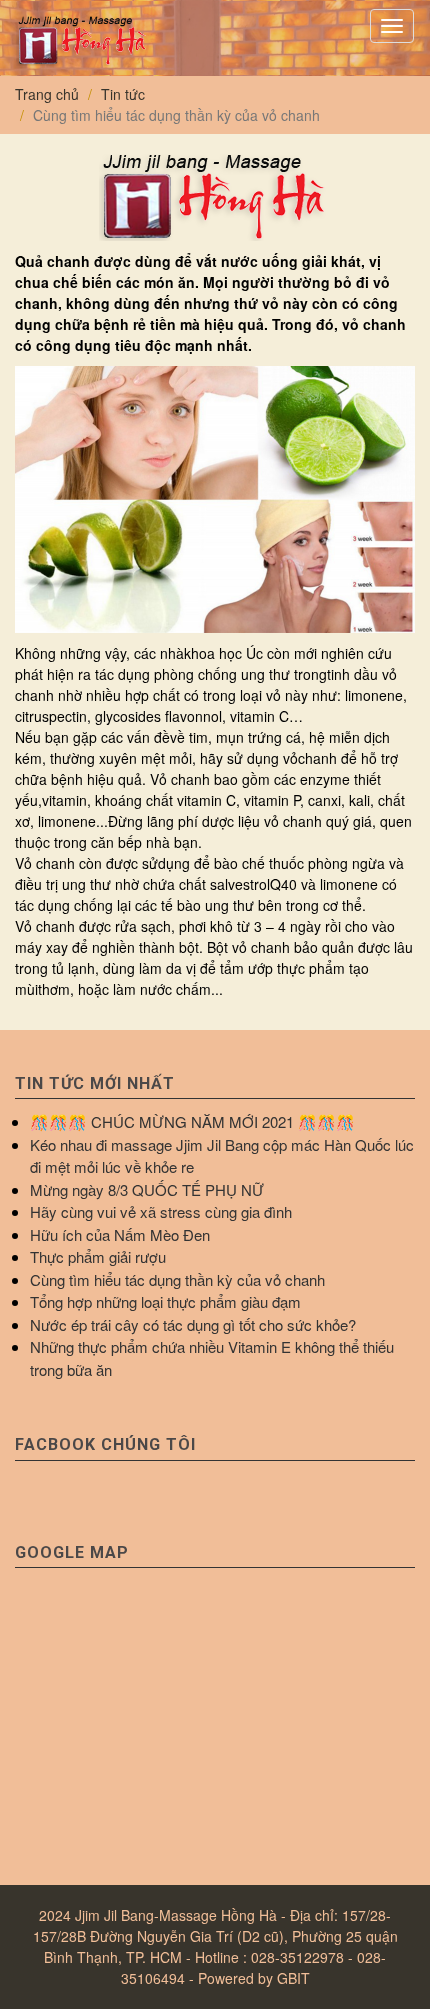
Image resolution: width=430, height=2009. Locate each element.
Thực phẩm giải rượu (98, 1256)
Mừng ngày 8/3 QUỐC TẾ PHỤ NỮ (147, 1189)
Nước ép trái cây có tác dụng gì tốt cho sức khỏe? (193, 1324)
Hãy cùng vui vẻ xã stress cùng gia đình (161, 1211)
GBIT (293, 1978)
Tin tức (123, 94)
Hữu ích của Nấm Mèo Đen (120, 1234)
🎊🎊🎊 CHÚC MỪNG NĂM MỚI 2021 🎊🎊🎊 (192, 1121)
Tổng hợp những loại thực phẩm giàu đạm (165, 1301)
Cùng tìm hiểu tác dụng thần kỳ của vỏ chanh (177, 1279)
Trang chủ (47, 94)
